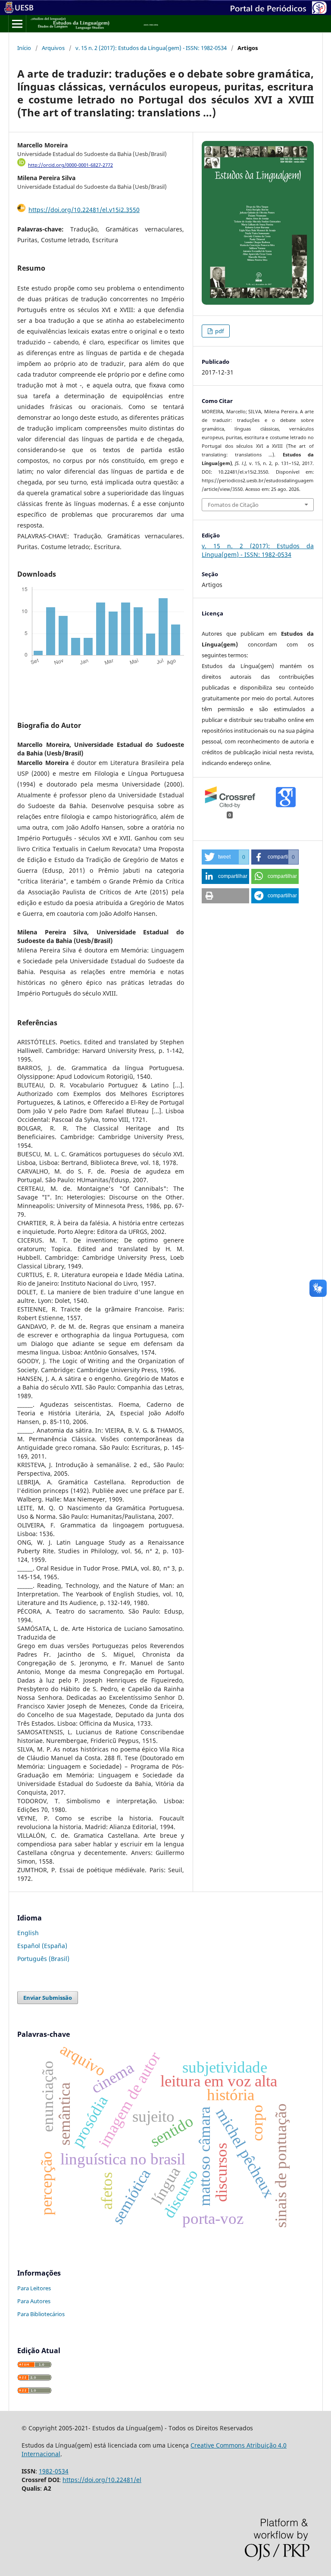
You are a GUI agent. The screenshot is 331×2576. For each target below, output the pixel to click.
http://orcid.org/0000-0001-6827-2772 (70, 165)
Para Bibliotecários (41, 2314)
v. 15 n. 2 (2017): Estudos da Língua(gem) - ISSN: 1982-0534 (151, 48)
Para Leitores (34, 2288)
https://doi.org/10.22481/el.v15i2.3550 (84, 210)
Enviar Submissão (48, 1998)
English (28, 1933)
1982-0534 (54, 2471)
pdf (219, 331)
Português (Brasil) (43, 1959)
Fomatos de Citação (233, 505)
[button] (225, 857)
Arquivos (53, 48)
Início (24, 48)
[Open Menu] (17, 24)
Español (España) (42, 1946)
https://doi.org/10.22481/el (102, 2480)
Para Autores (34, 2301)
